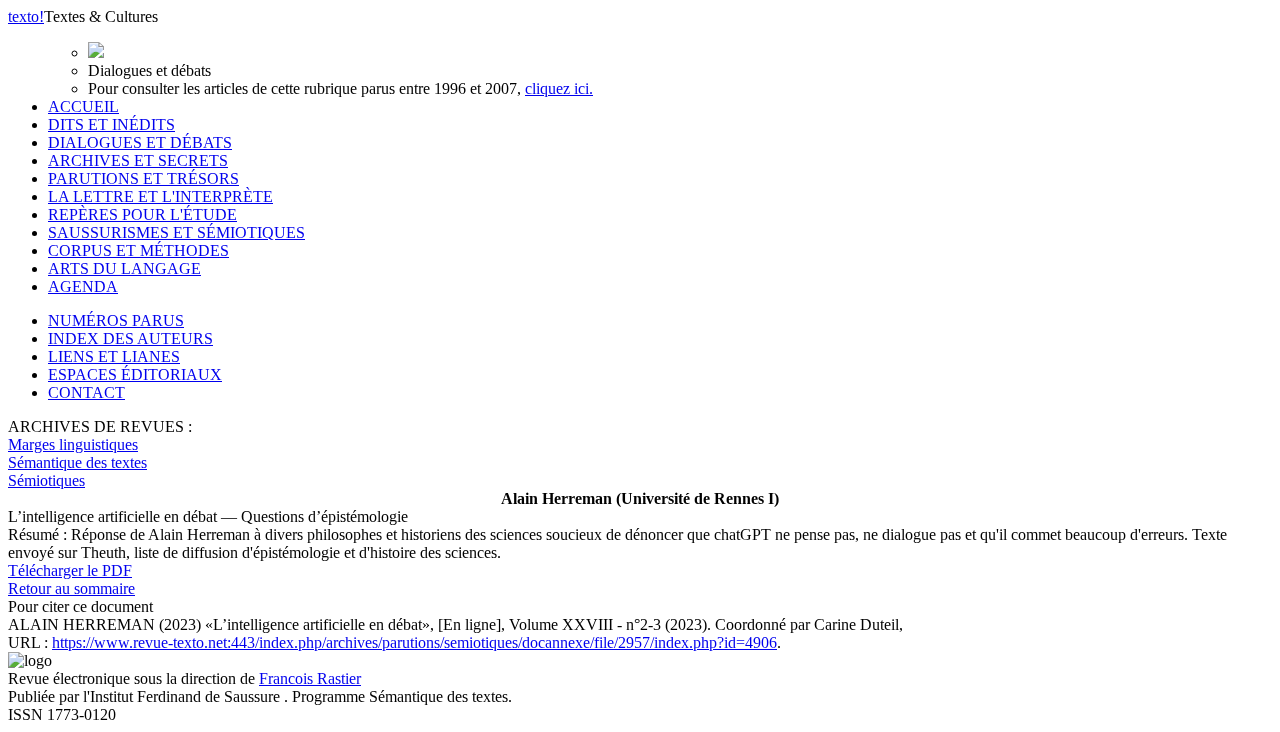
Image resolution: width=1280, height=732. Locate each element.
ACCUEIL (83, 106)
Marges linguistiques (73, 444)
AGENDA (83, 286)
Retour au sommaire (71, 588)
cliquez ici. (559, 88)
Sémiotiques (46, 480)
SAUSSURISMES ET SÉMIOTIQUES (176, 232)
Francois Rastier (310, 678)
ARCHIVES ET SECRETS (138, 160)
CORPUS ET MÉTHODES (138, 250)
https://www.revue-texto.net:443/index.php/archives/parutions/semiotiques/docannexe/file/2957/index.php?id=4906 (414, 642)
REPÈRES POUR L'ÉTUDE (142, 214)
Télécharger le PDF (70, 570)
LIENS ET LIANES (114, 356)
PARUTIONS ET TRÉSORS (143, 178)
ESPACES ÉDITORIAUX (135, 374)
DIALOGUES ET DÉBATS (140, 142)
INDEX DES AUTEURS (130, 338)
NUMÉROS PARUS (116, 320)
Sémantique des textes (77, 462)
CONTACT (86, 392)
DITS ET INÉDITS (111, 124)
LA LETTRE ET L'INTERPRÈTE (160, 196)
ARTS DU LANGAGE (124, 268)
